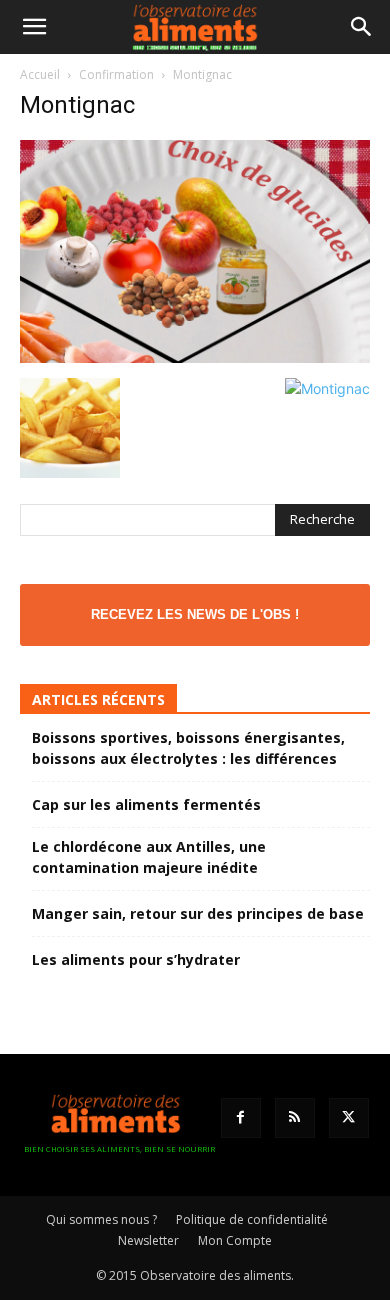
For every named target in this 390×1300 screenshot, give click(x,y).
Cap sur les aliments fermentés (146, 804)
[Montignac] (195, 357)
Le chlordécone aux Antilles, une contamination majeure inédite (149, 857)
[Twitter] (349, 1118)
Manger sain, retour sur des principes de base (198, 913)
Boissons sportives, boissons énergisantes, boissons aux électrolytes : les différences (188, 748)
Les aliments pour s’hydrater (136, 959)
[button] (34, 27)
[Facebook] (241, 1118)
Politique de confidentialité (252, 1219)
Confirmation (116, 74)
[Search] (362, 27)
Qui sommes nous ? (101, 1219)
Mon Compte (235, 1240)
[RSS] (295, 1118)
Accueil (40, 74)
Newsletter (148, 1240)
